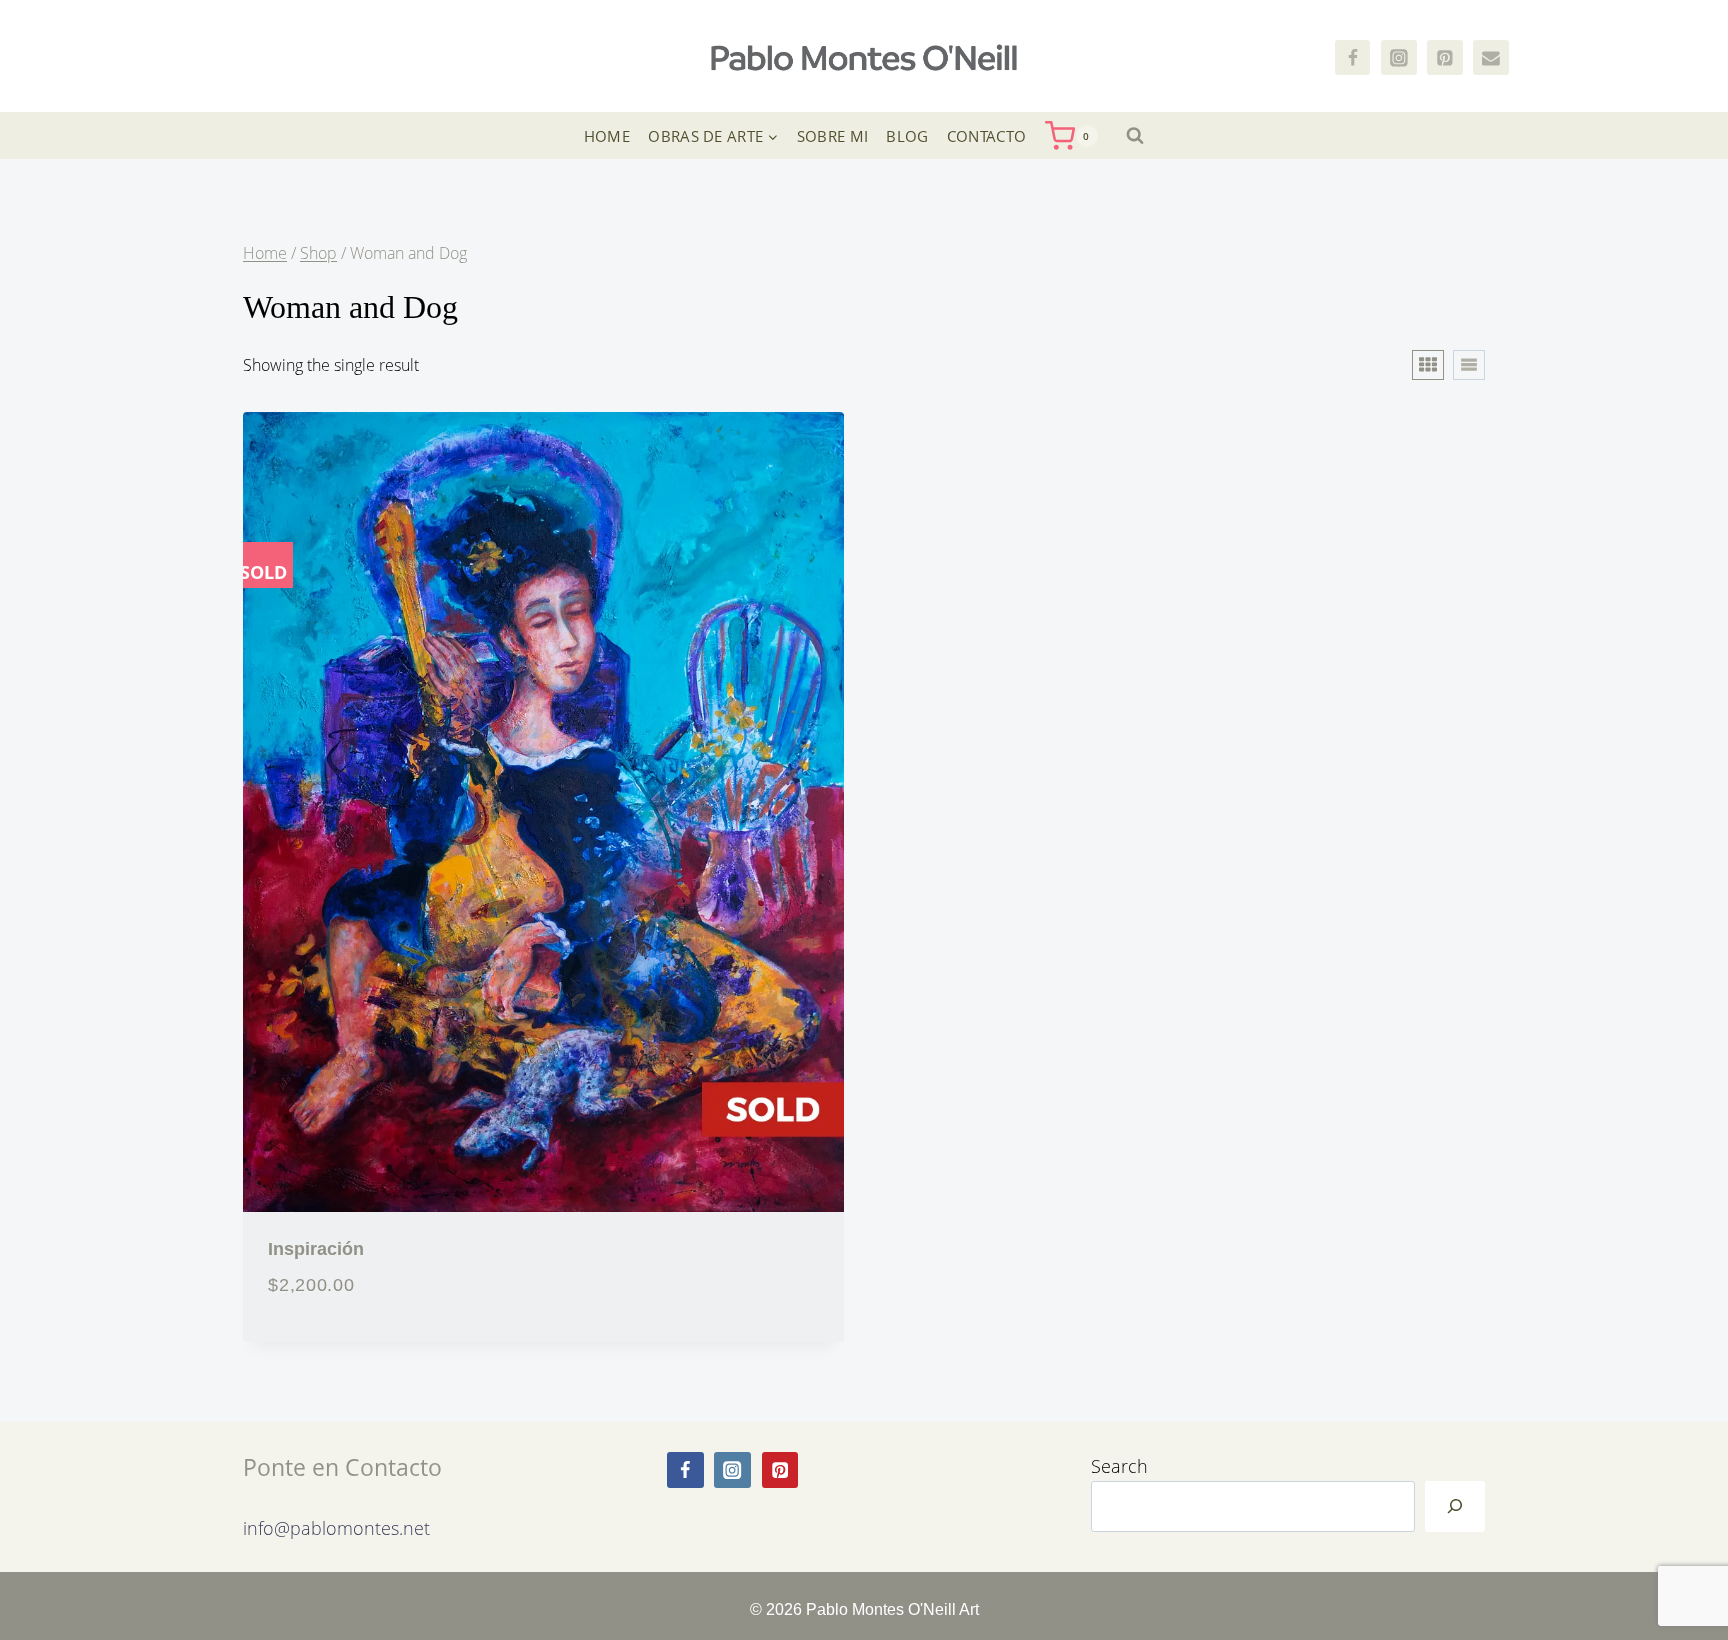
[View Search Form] (1135, 136)
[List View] (1469, 365)
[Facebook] (1353, 58)
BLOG (907, 136)
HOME (607, 136)
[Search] (1455, 1507)
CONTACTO (986, 136)
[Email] (1491, 58)
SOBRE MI (832, 136)
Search (1119, 1465)
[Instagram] (1399, 58)
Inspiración (316, 1248)
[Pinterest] (1445, 58)
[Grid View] (1428, 365)
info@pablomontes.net (336, 1527)
